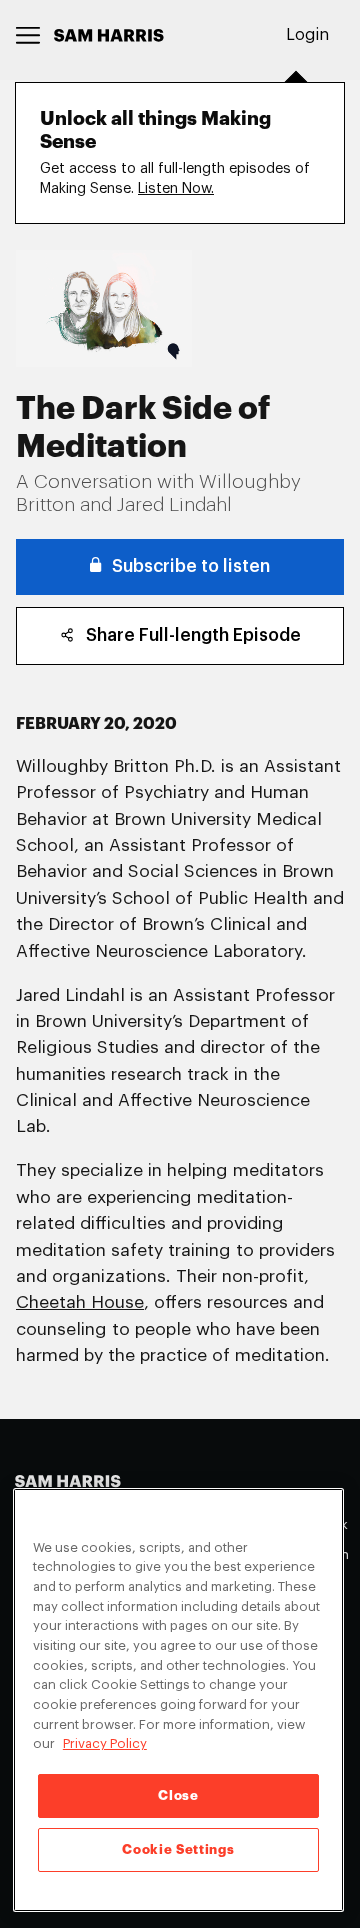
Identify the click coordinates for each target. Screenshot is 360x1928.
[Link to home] (109, 35)
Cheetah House (80, 1302)
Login (307, 35)
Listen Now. (176, 188)
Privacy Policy (105, 1743)
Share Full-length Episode (193, 635)
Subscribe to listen (191, 566)
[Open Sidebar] (28, 35)
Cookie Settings (178, 1849)
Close (178, 1795)
